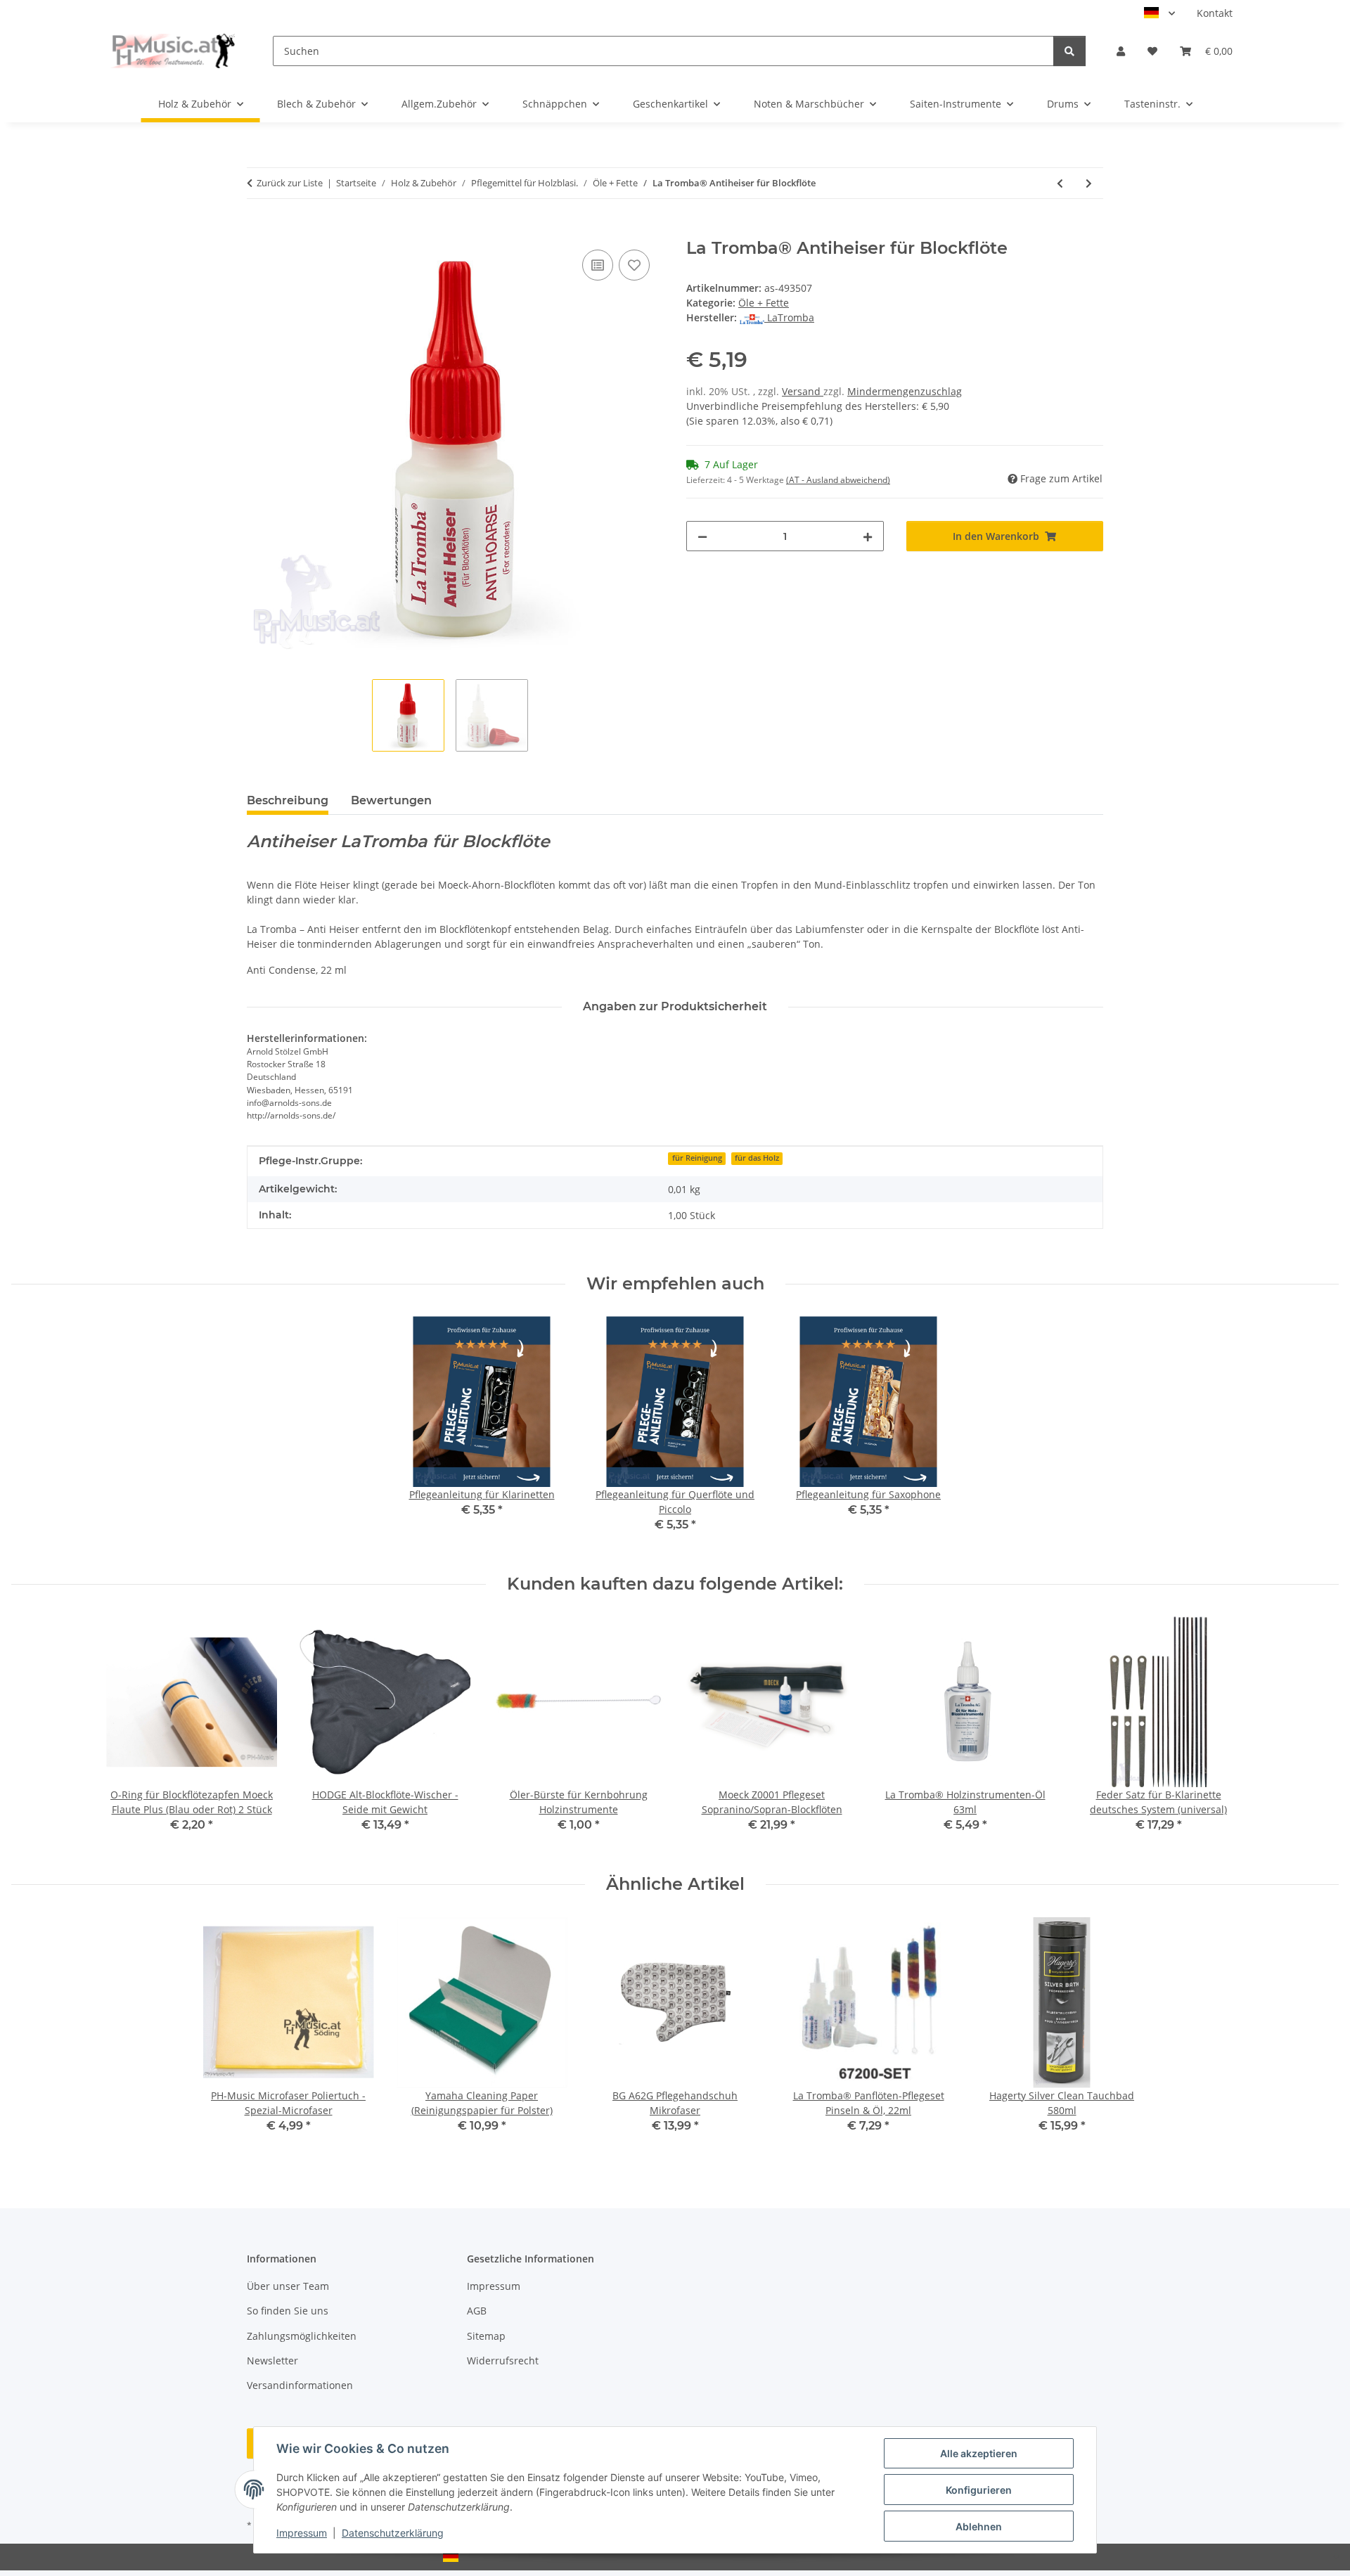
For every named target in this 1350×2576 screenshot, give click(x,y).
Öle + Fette (764, 303)
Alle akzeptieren (979, 2453)
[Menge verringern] (702, 536)
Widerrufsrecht (503, 2361)
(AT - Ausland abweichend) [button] (838, 480)
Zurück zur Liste (290, 183)
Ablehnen (979, 2526)
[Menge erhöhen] (868, 536)
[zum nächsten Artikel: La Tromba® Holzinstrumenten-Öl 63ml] (1089, 183)
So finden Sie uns (288, 2311)
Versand (803, 391)
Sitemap (486, 2336)
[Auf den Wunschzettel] (634, 265)
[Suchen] (1069, 51)
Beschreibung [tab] (288, 800)
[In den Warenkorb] (258, 231)
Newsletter (272, 2361)
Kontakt (1215, 13)
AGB (477, 2311)
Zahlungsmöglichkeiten (302, 2336)
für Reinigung (697, 1158)
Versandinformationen (300, 2385)
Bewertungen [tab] (391, 800)
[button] (1121, 51)
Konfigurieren (979, 2490)
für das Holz (757, 1158)
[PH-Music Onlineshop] (173, 51)
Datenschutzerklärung (393, 2533)
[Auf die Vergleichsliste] (598, 265)
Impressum (302, 2533)
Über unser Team (288, 2286)
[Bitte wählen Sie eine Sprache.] (1159, 13)
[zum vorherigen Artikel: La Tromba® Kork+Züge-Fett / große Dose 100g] (1060, 183)
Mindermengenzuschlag (905, 391)
